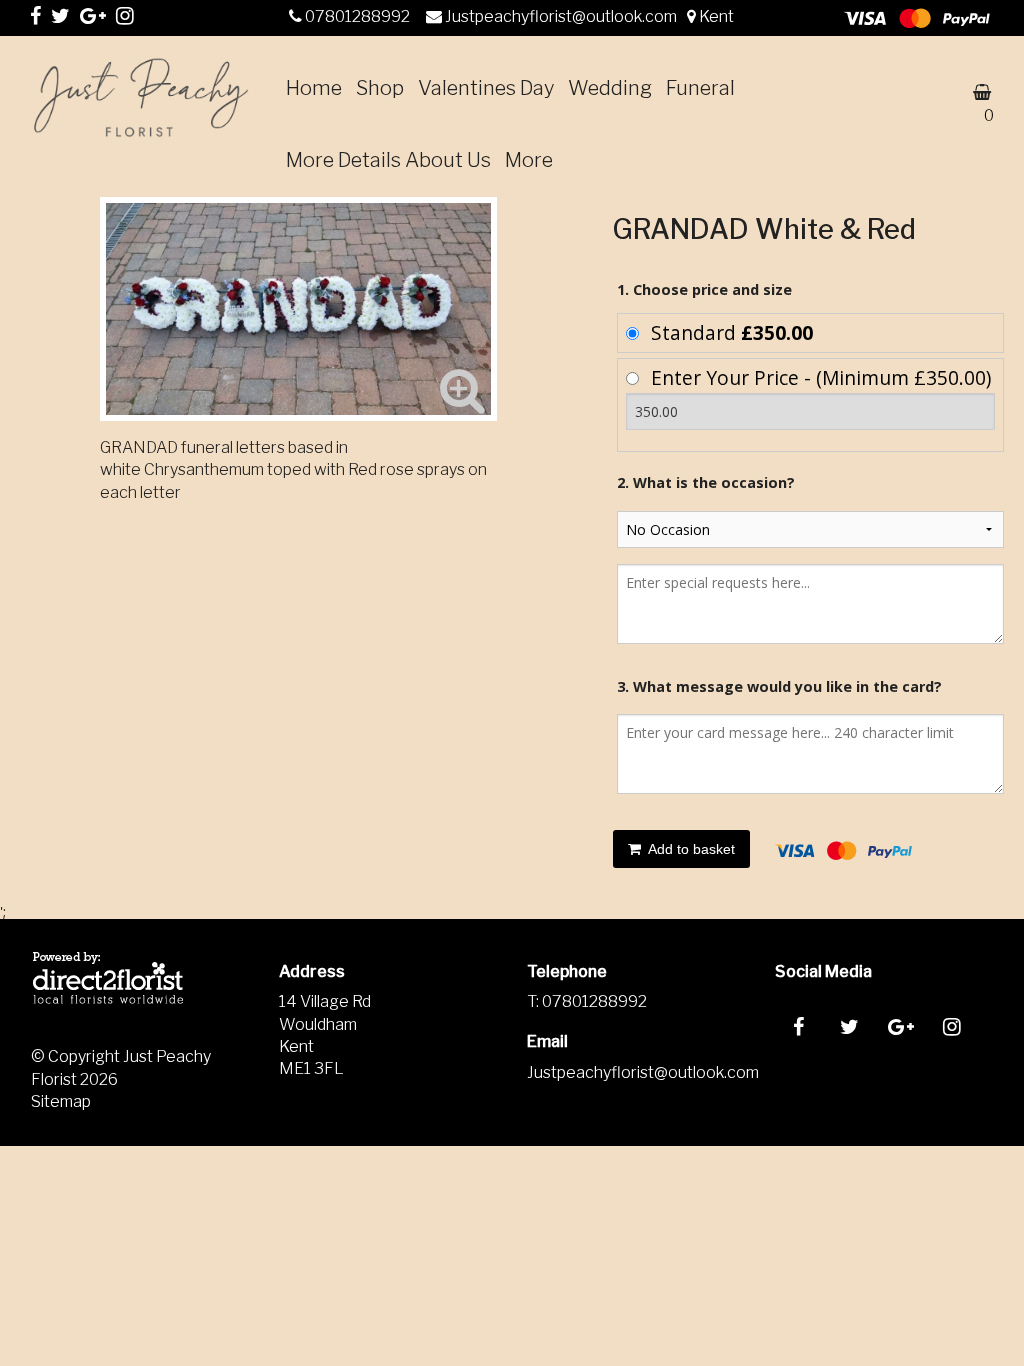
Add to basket (690, 849)
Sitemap (61, 1101)
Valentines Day (486, 88)
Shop (380, 88)
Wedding (610, 88)
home (314, 88)
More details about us (388, 160)
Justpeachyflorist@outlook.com (562, 16)
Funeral (700, 88)
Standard (732, 332)
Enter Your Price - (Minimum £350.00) (821, 377)
